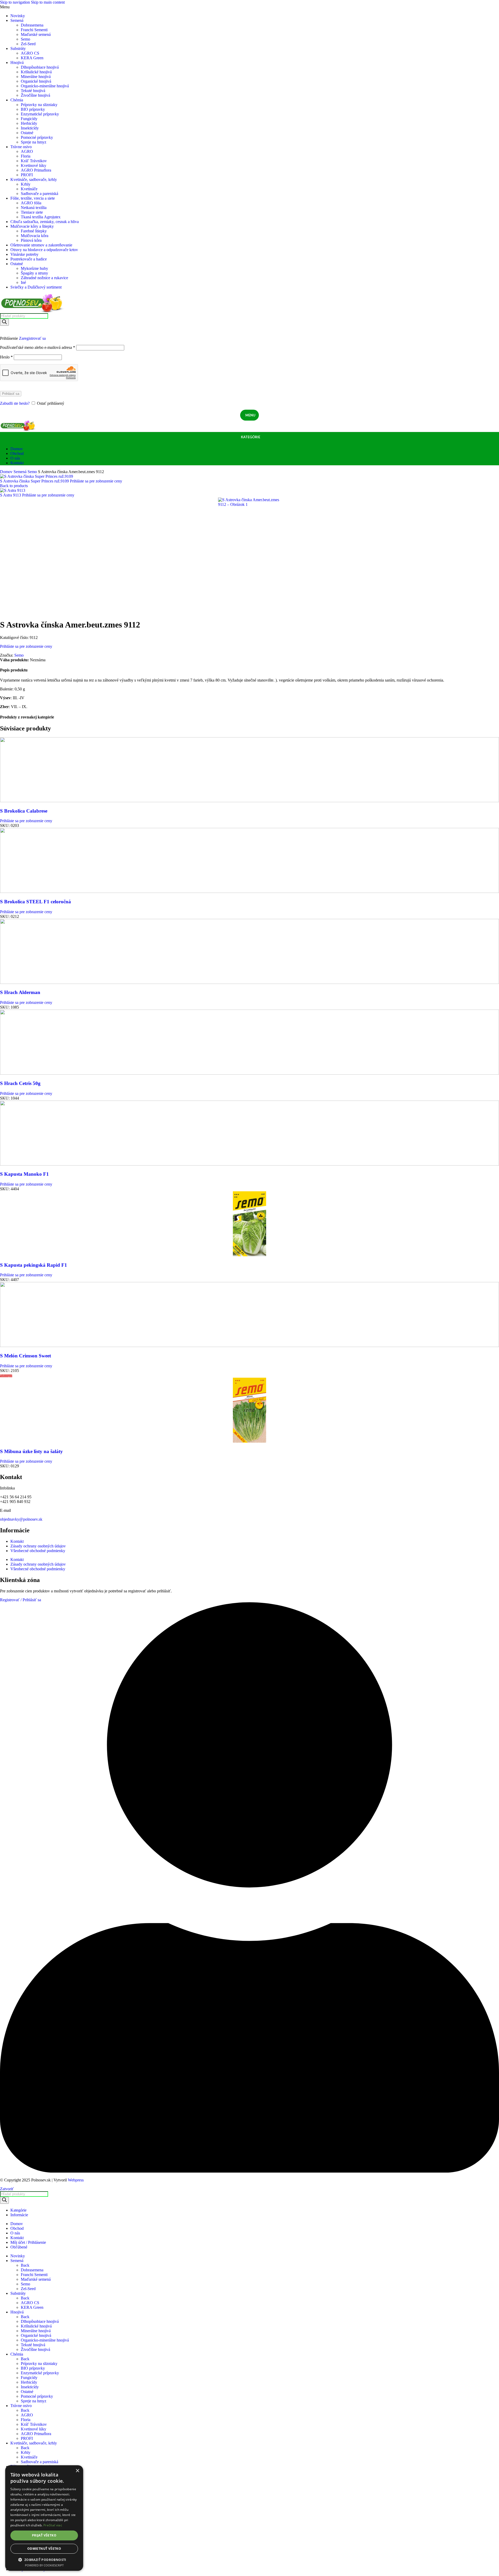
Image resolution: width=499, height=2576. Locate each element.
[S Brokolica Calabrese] (249, 801)
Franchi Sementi (34, 30)
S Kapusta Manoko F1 (24, 1174)
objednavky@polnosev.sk (21, 1519)
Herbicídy (29, 123)
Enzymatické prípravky (40, 114)
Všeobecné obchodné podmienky (38, 1551)
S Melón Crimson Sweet (25, 1356)
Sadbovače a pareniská (40, 194)
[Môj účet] (249, 331)
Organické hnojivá (36, 81)
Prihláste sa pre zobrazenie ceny (96, 481)
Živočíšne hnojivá (35, 95)
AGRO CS (30, 53)
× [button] (77, 2471)
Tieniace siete (32, 212)
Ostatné (27, 133)
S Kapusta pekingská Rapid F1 (34, 1265)
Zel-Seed (28, 44)
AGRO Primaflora (36, 170)
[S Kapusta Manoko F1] (249, 1164)
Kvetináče (29, 189)
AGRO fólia (31, 203)
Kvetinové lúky (34, 165)
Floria (26, 156)
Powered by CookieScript (44, 2565)
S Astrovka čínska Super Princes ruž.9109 (35, 481)
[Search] (4, 322)
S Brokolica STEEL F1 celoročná (35, 902)
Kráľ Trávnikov (34, 161)
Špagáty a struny (34, 273)
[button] (44, 2559)
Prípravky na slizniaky (39, 105)
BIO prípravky (33, 109)
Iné (23, 282)
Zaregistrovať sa (32, 338)
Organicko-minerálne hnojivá (45, 86)
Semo (25, 39)
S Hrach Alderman (20, 992)
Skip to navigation (15, 2)
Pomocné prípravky (37, 137)
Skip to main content (48, 2)
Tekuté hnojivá (33, 91)
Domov (7, 472)
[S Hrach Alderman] (249, 982)
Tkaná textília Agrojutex (41, 217)
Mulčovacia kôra (35, 236)
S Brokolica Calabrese (24, 811)
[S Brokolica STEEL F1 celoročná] (249, 891)
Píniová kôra (31, 240)
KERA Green (32, 58)
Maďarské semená (36, 34)
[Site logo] (32, 311)
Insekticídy (30, 128)
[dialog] (44, 2518)
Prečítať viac (53, 2525)
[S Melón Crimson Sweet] (249, 1346)
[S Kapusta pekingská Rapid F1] (249, 1255)
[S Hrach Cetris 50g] (249, 1073)
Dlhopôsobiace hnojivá (40, 67)
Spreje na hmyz (34, 142)
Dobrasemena (32, 25)
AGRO (27, 151)
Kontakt (17, 1541)
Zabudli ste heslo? (15, 403)
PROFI (27, 175)
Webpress (76, 2180)
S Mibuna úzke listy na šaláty (31, 1451)
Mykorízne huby (34, 268)
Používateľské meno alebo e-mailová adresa (38, 347)
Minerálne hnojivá (36, 77)
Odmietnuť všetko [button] (44, 2549)
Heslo (6, 357)
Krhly (26, 184)
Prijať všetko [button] (44, 2535)
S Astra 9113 (11, 495)
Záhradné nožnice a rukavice (44, 278)
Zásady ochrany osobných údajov (38, 1546)
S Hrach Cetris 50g (20, 1083)
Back (25, 2265)
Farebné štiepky (34, 231)
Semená (21, 472)
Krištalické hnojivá (36, 72)
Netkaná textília (34, 208)
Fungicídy (29, 119)
